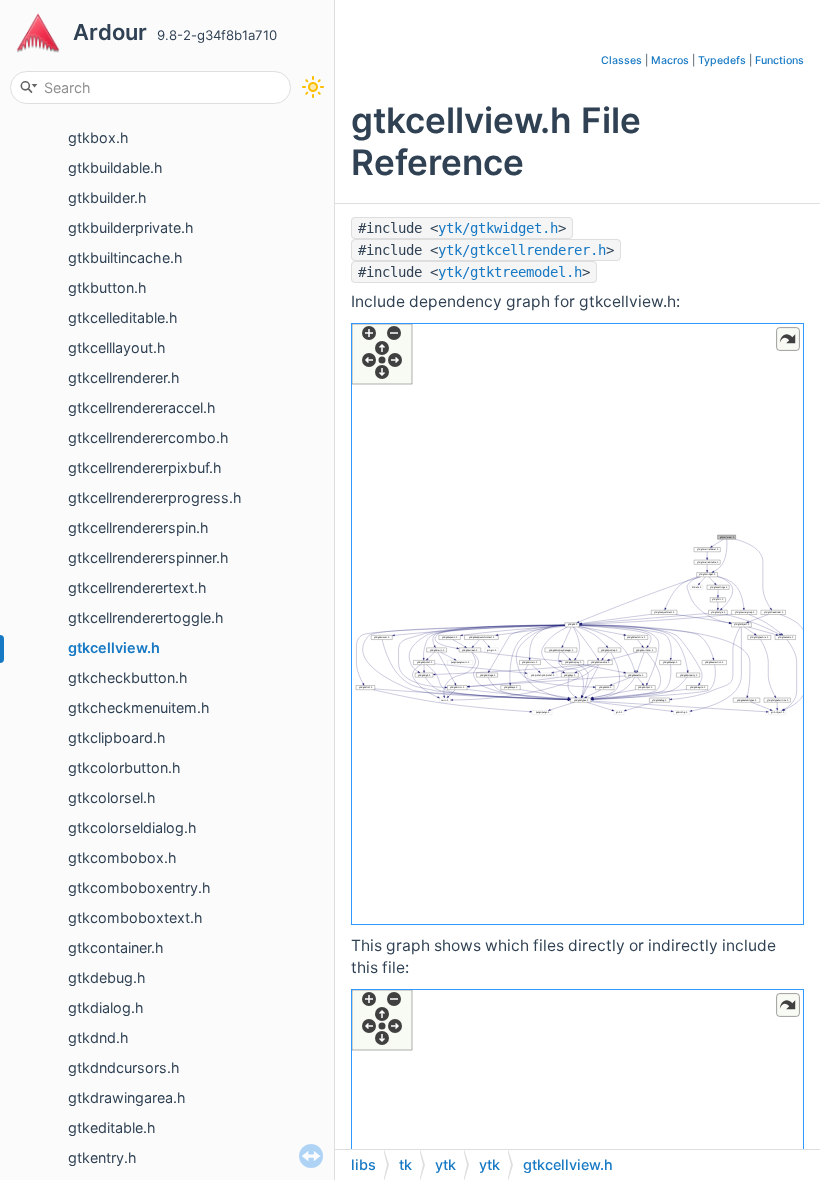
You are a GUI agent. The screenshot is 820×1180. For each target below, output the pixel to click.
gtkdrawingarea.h (127, 1097)
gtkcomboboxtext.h (135, 917)
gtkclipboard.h (117, 737)
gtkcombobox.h (122, 857)
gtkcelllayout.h (117, 347)
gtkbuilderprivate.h (131, 227)
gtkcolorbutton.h (124, 767)
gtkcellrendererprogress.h (155, 497)
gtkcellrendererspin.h (138, 527)
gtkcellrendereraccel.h (142, 407)
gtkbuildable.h (115, 167)
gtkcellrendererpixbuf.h (145, 467)
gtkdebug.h (107, 977)
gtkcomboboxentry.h (139, 887)
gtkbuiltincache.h (125, 257)
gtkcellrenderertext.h (137, 587)
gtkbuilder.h (107, 197)
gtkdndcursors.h (124, 1067)
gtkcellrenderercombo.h (148, 437)
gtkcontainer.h (116, 947)
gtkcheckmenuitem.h (139, 707)
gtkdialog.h (106, 1007)
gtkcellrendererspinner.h (148, 557)
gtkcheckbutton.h (128, 677)
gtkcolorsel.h (112, 797)
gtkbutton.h (107, 287)
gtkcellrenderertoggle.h (146, 617)
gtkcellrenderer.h (124, 377)
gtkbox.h (98, 137)
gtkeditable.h (112, 1127)
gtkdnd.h (98, 1037)
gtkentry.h (102, 1157)
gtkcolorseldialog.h (132, 827)
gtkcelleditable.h (123, 317)
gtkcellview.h (114, 647)
